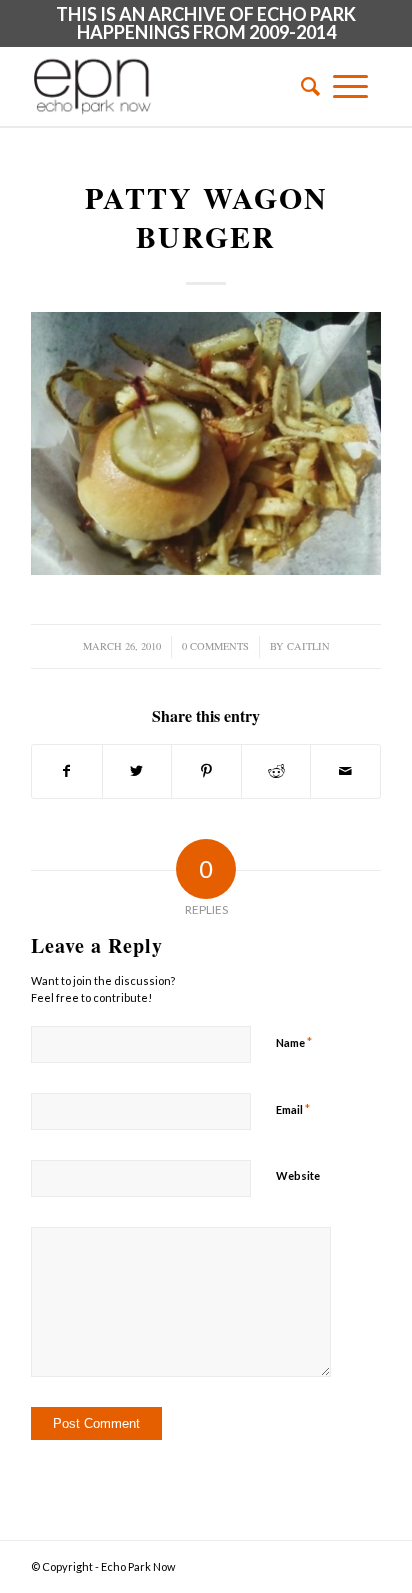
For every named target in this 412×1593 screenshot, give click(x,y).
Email (293, 1109)
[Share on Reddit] (276, 771)
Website (298, 1175)
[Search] (304, 86)
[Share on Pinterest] (206, 771)
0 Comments (215, 646)
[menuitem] (304, 86)
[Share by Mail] (345, 771)
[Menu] (350, 86)
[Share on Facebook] (67, 771)
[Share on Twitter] (137, 771)
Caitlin (308, 646)
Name (294, 1042)
